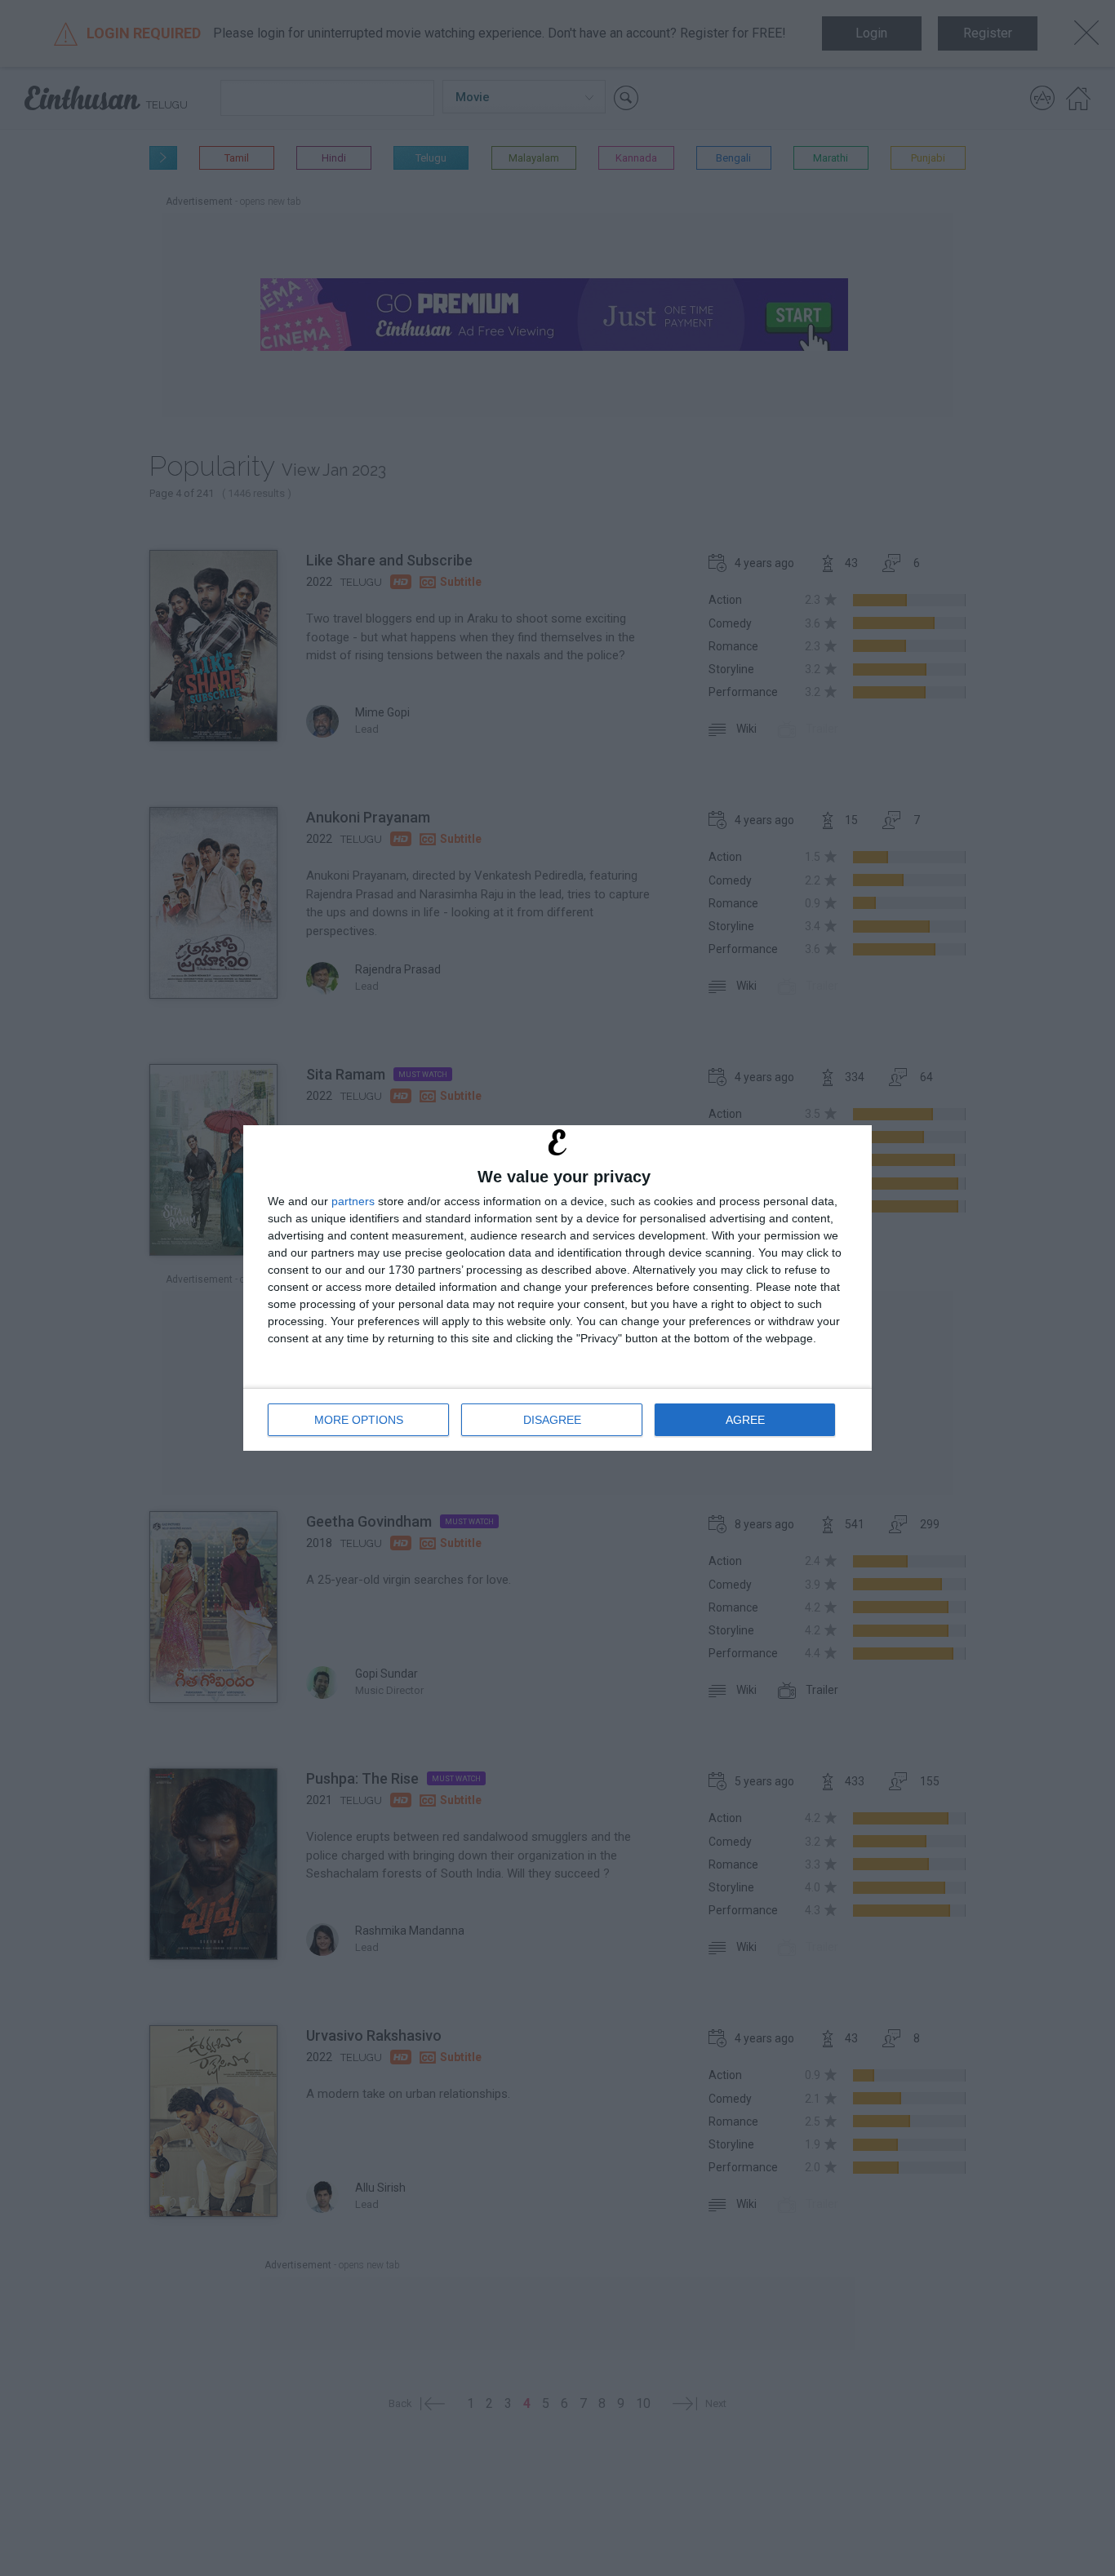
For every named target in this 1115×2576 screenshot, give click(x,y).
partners (353, 1201)
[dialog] (557, 1288)
